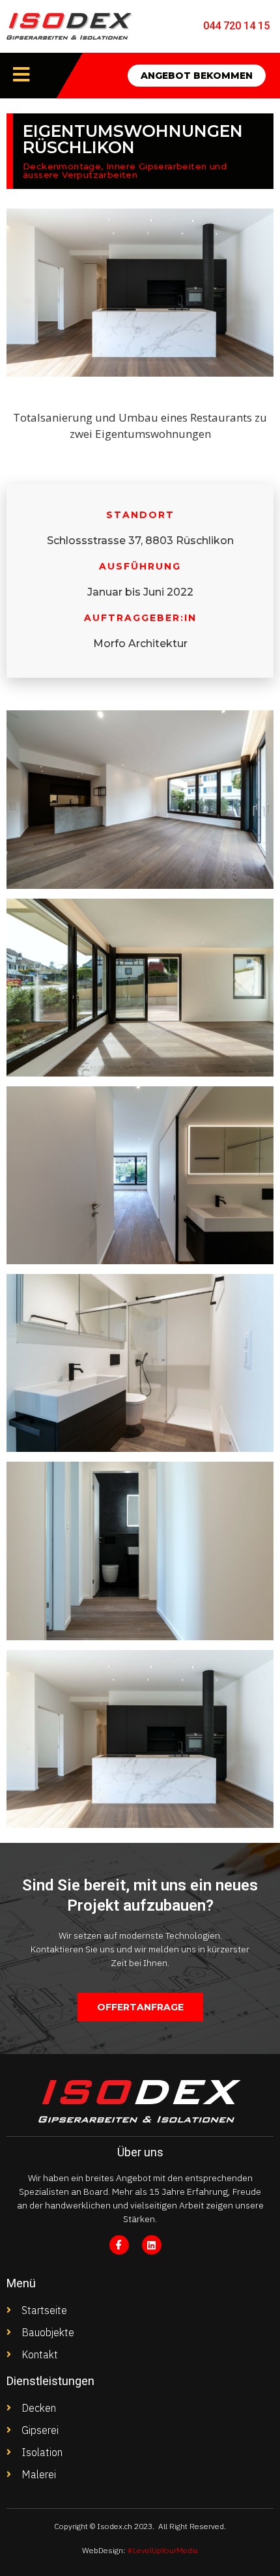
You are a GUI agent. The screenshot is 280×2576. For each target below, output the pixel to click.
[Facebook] (119, 2245)
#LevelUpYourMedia (162, 2550)
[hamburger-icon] (21, 75)
